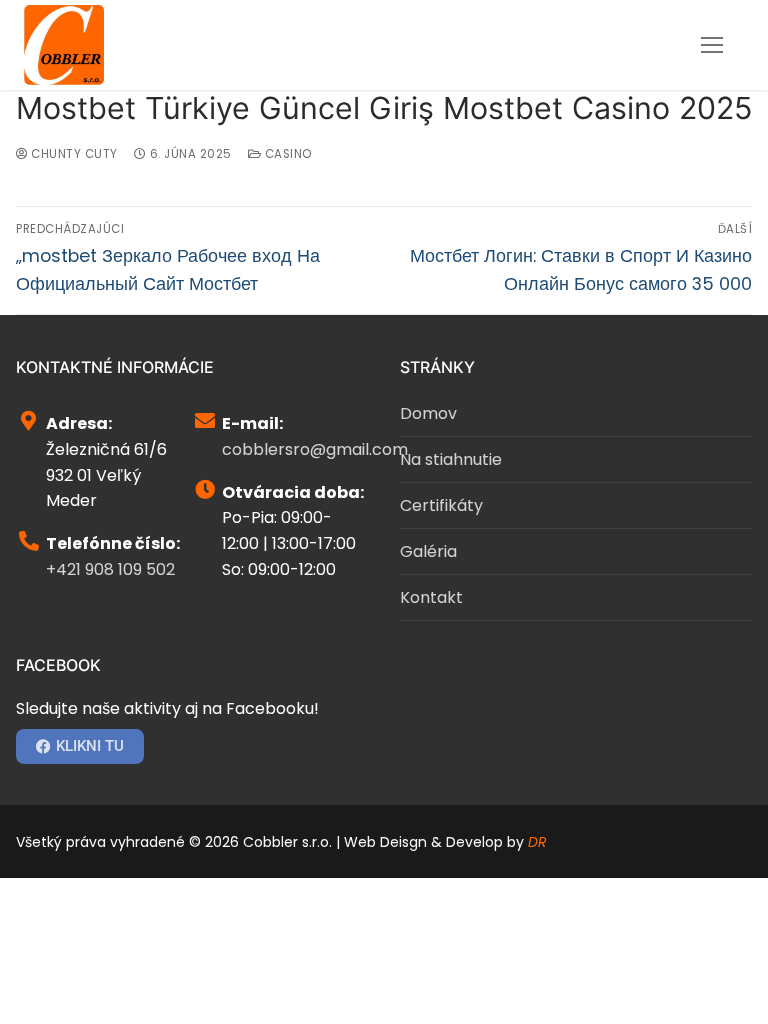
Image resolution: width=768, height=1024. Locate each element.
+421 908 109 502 (110, 569)
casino (286, 154)
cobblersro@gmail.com (315, 449)
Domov (428, 413)
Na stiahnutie (451, 459)
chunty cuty (73, 154)
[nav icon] (712, 45)
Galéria (428, 551)
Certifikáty (441, 505)
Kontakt (431, 597)
